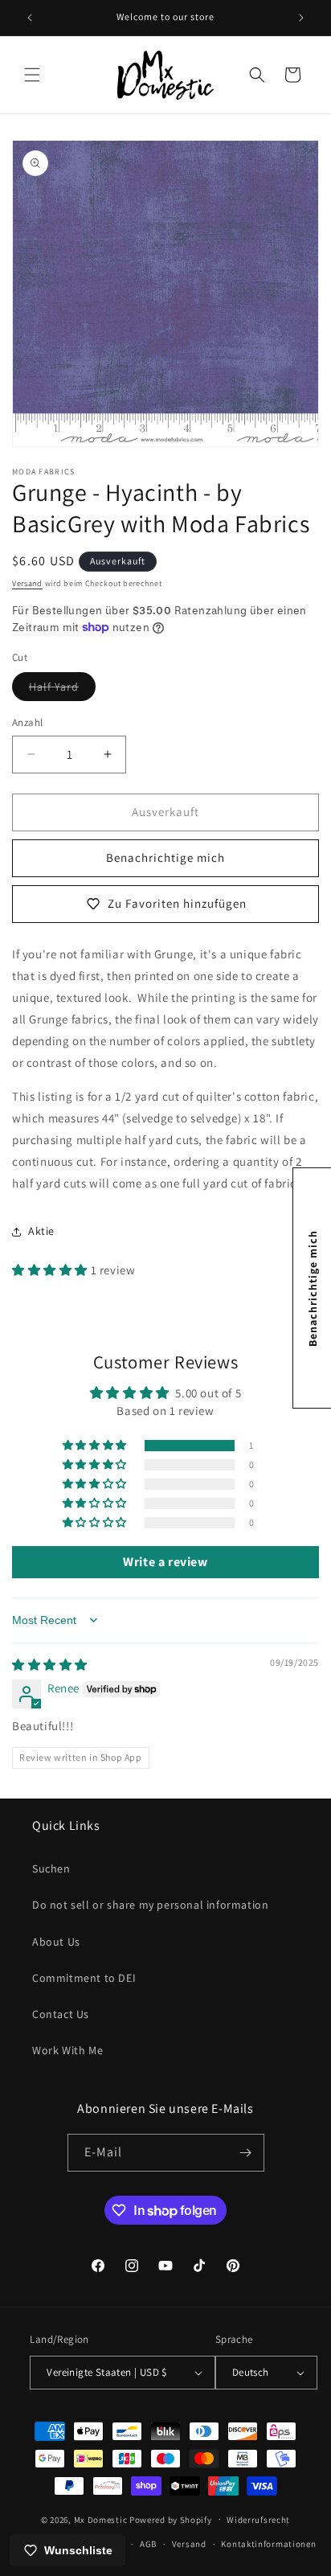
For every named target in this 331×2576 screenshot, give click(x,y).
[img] (50, 1665)
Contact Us (61, 2014)
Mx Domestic (101, 2519)
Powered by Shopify (171, 2519)
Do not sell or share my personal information (150, 1905)
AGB (148, 2544)
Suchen (51, 1868)
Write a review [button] (165, 1562)
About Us (56, 1942)
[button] (32, 75)
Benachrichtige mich (165, 857)
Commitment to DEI (84, 1978)
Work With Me (67, 2050)
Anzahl (27, 722)
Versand (27, 583)
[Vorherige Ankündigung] (30, 18)
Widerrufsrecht (258, 2520)
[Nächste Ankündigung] (301, 18)
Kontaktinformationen (268, 2544)
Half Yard (62, 690)
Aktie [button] (41, 1231)
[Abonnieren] (246, 2153)
